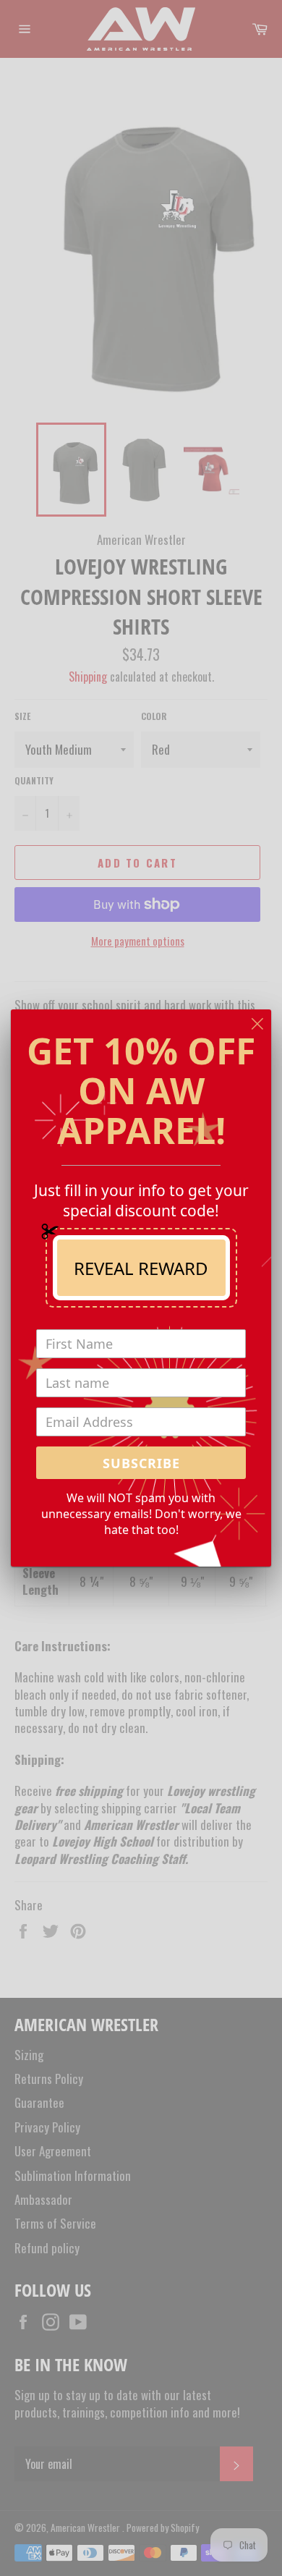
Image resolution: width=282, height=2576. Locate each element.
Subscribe (141, 1463)
